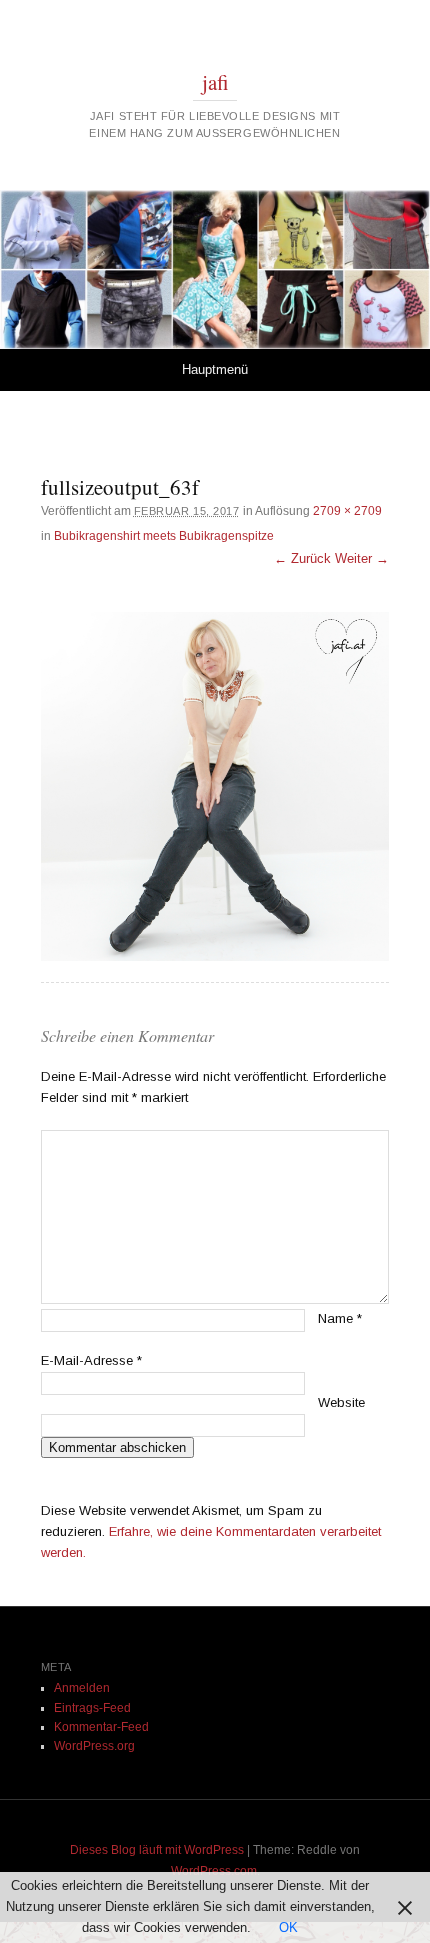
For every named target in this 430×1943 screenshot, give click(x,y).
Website (341, 1402)
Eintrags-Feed (92, 1708)
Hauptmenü (215, 369)
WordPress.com (214, 1871)
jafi (215, 82)
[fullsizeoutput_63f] (215, 786)
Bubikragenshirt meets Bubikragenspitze (164, 536)
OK (288, 1927)
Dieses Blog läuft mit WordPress (157, 1850)
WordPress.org (94, 1746)
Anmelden (82, 1688)
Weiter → (362, 558)
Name (340, 1318)
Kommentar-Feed (101, 1727)
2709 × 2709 (347, 511)
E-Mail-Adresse (91, 1360)
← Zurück (302, 558)
